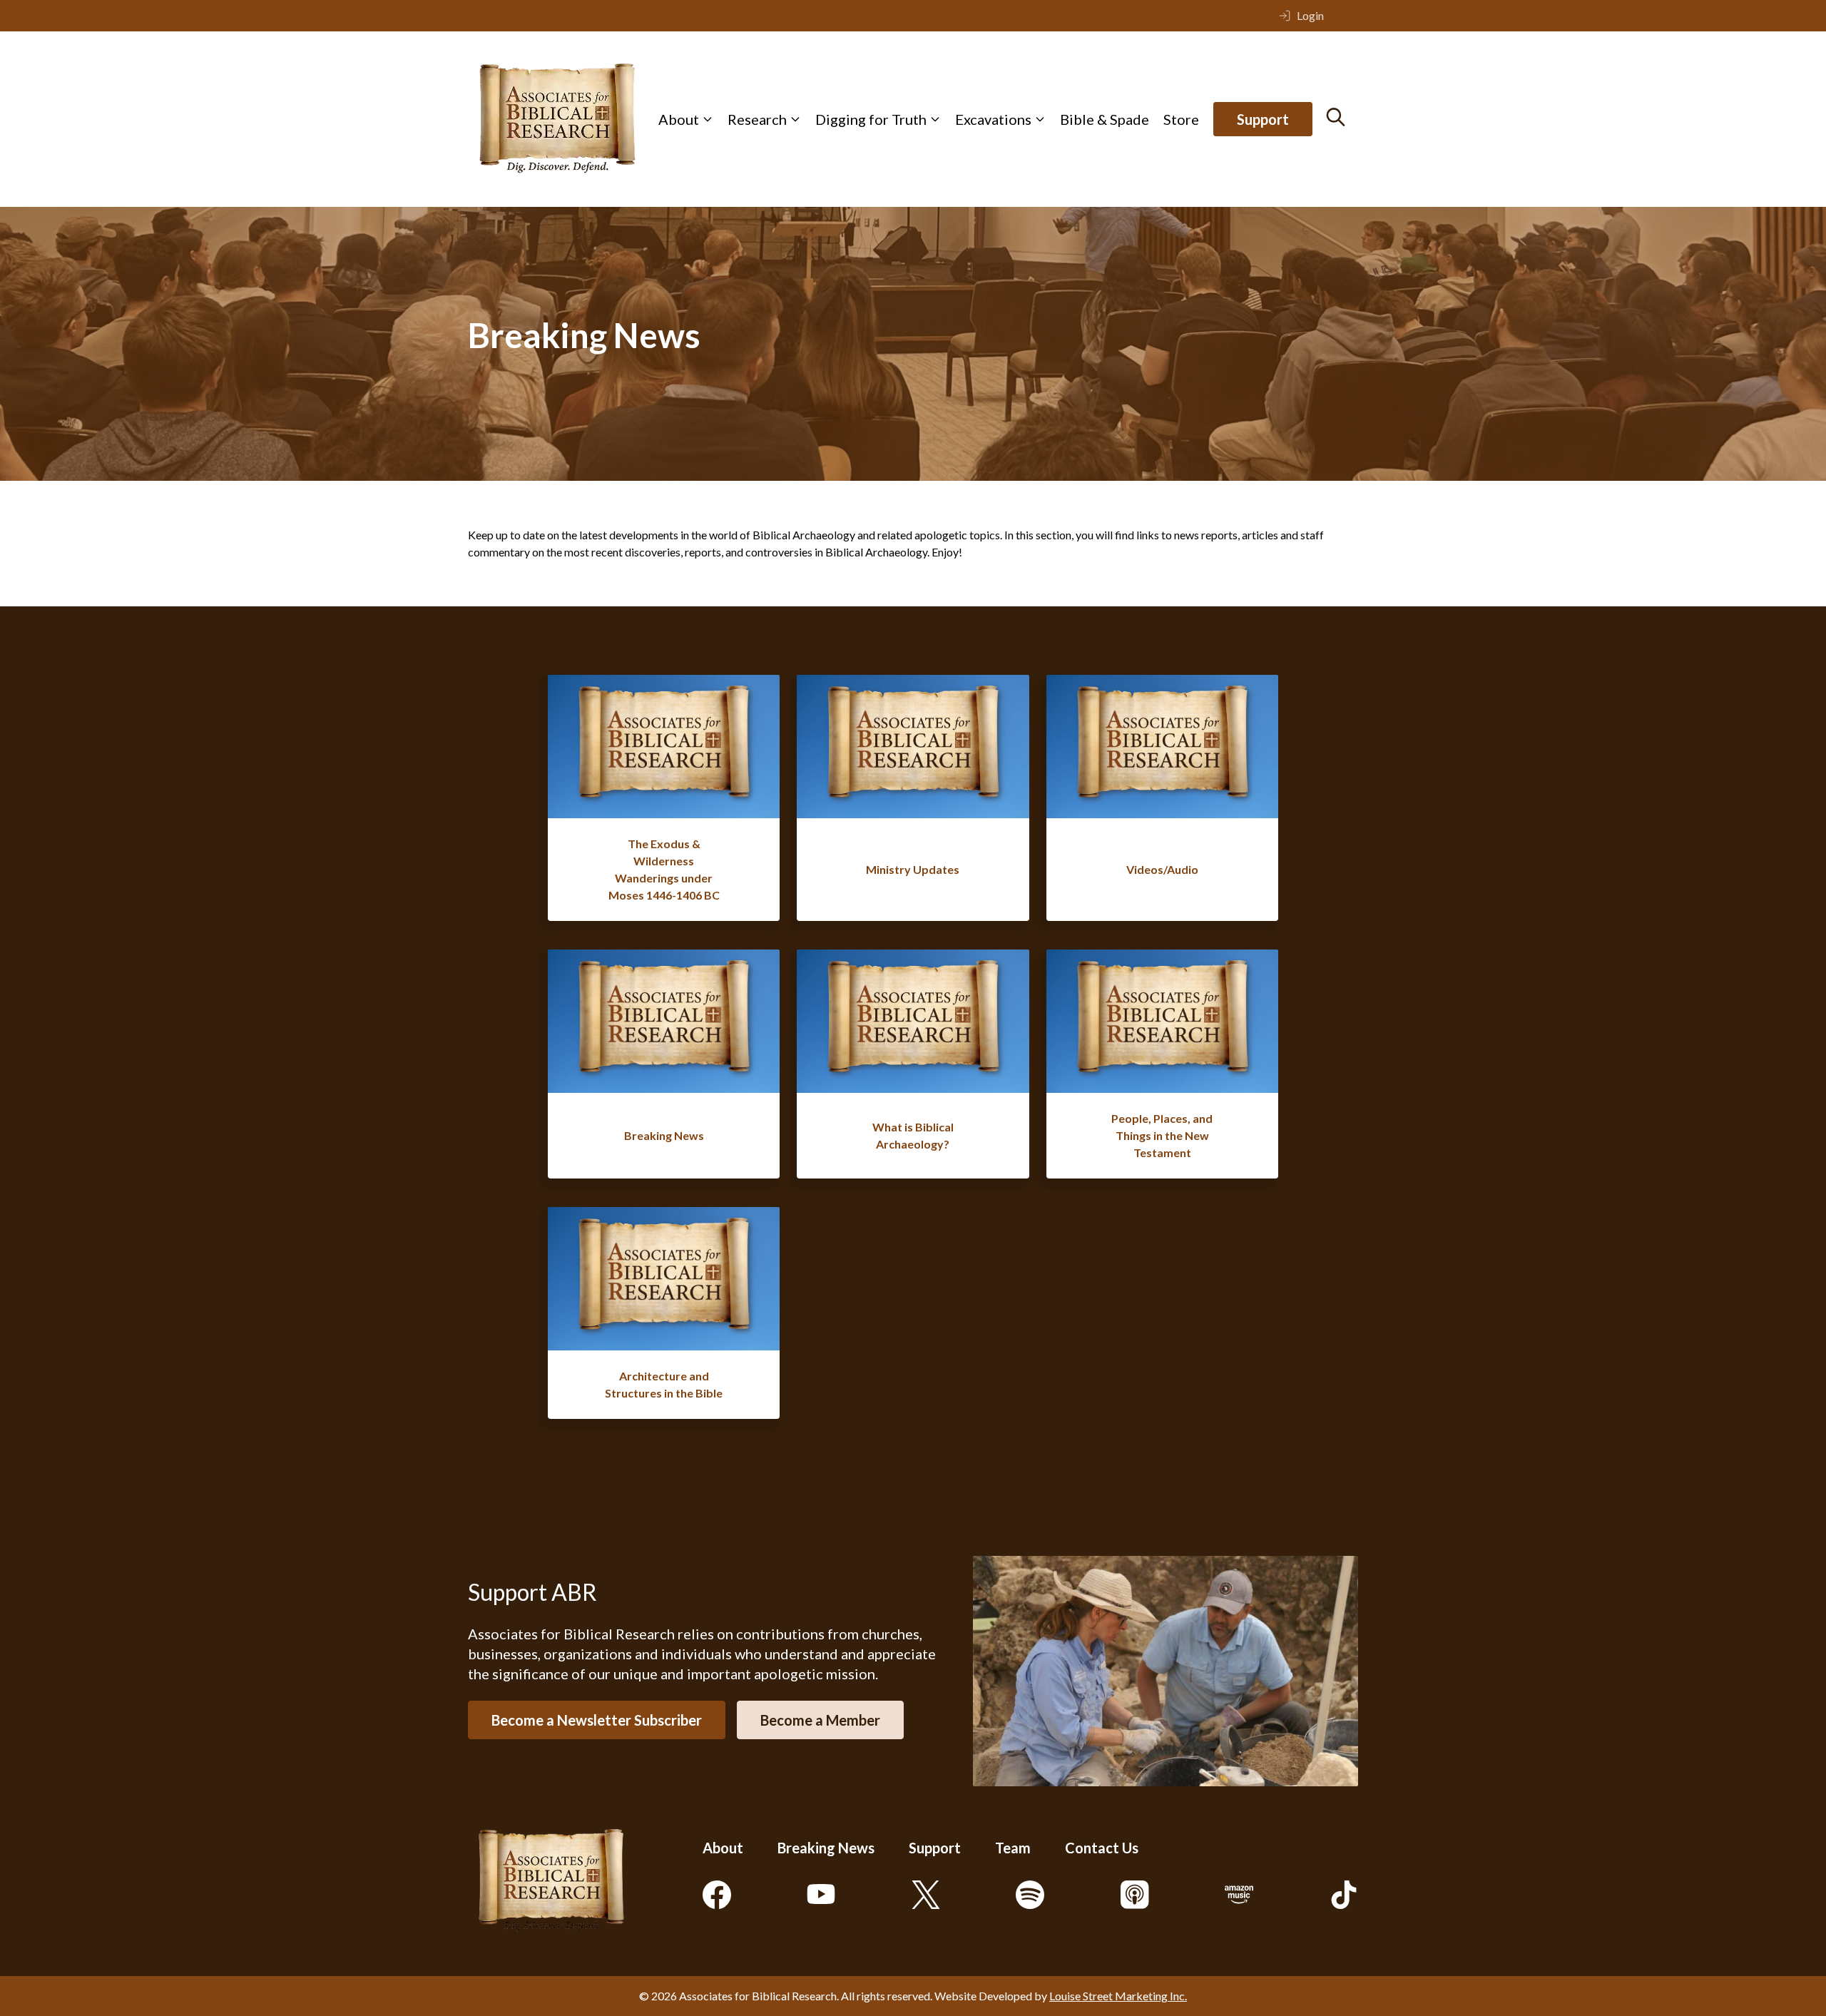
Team (1013, 1848)
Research (757, 119)
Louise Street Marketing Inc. (1118, 1996)
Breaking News (826, 1848)
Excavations (993, 119)
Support (1263, 119)
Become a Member (820, 1720)
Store (1181, 119)
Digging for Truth (871, 119)
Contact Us (1102, 1848)
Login (1310, 15)
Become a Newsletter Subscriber (597, 1720)
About (679, 119)
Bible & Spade (1105, 119)
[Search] (1336, 117)
